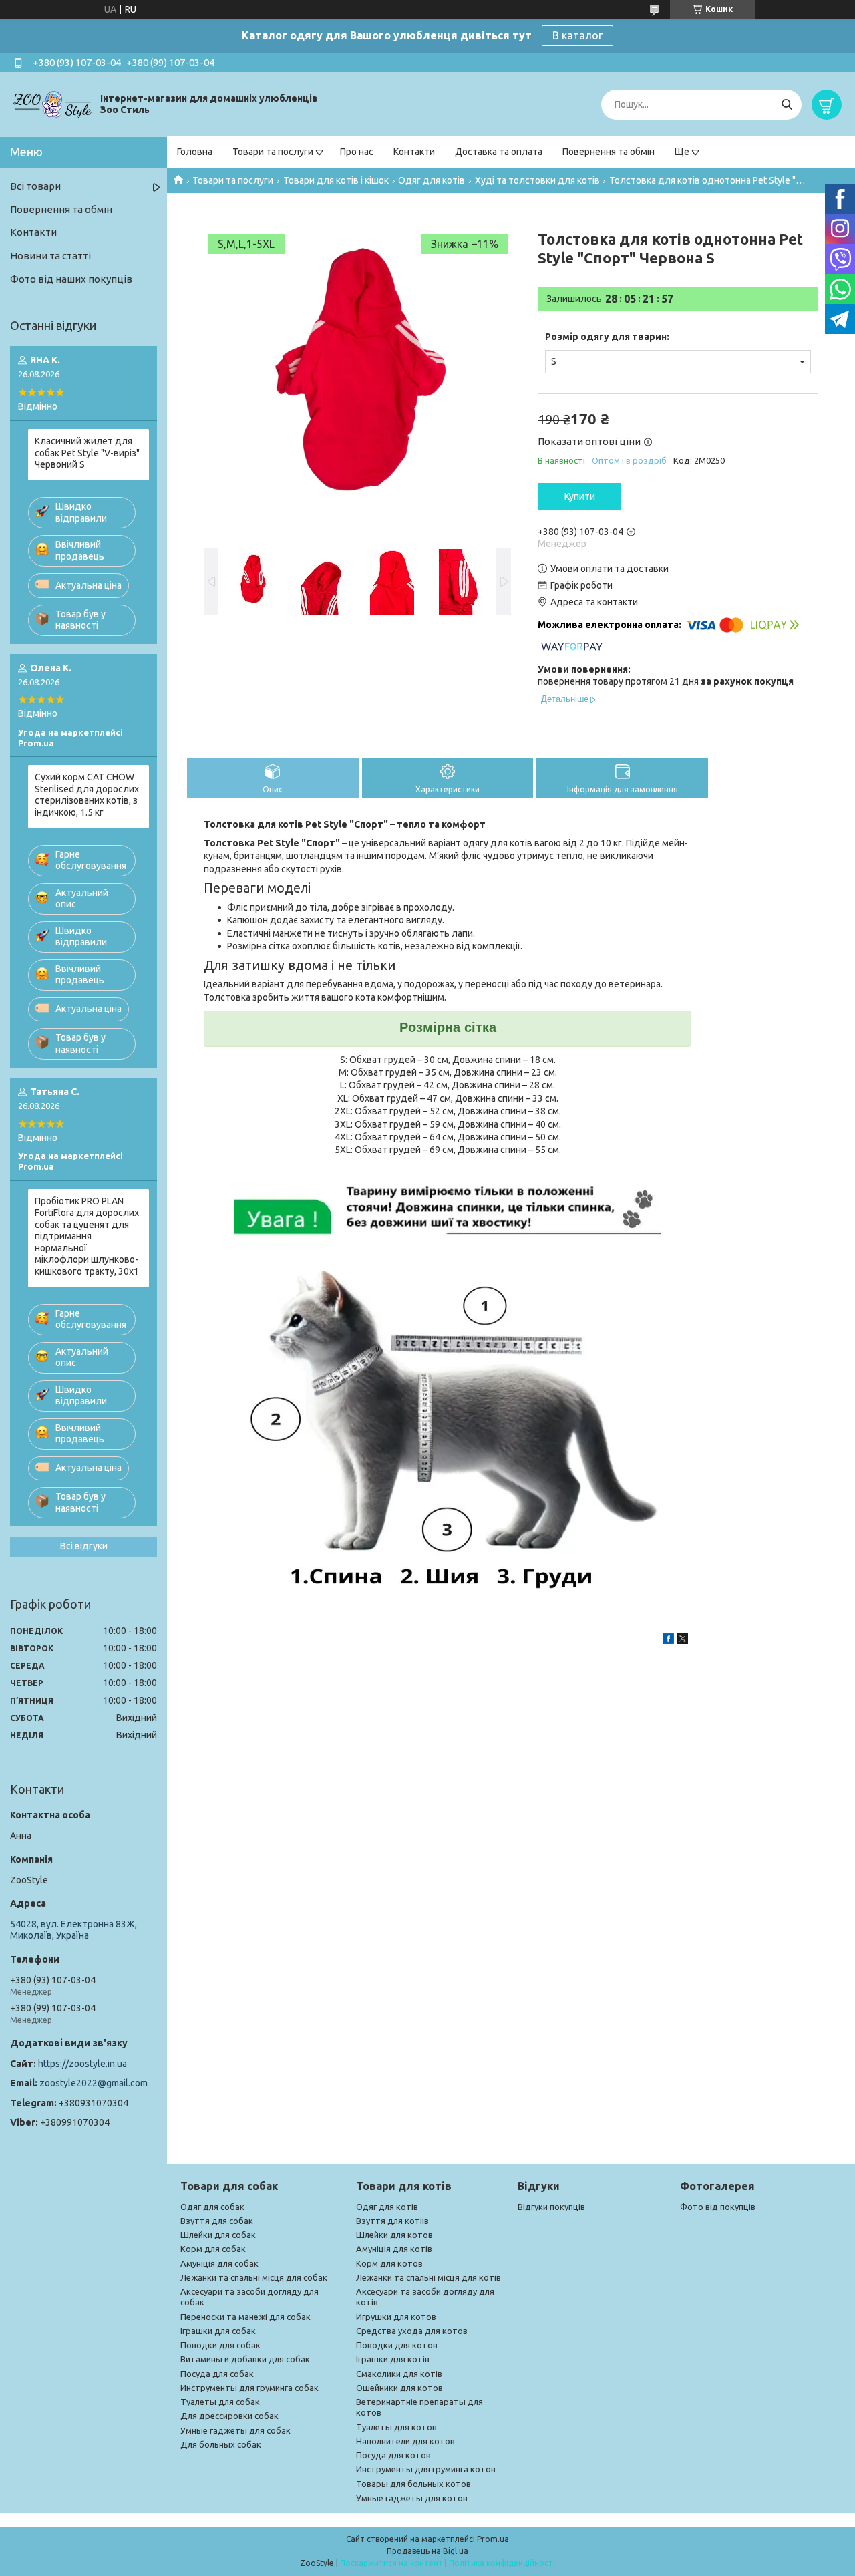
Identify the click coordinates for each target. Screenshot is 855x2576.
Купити (580, 496)
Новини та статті (50, 256)
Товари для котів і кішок (336, 180)
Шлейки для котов (394, 2235)
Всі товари (35, 186)
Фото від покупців (718, 2207)
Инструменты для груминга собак (249, 2388)
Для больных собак (221, 2444)
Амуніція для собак (219, 2263)
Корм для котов (389, 2263)
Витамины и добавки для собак (245, 2359)
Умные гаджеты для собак (235, 2430)
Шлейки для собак (218, 2235)
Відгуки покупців (551, 2207)
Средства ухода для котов (412, 2331)
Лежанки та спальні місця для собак (254, 2277)
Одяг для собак (212, 2207)
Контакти (414, 152)
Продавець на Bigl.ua (427, 2551)
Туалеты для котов (396, 2427)
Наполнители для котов (405, 2441)
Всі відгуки (84, 1546)
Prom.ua (493, 2539)
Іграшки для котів (393, 2359)
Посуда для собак (217, 2374)
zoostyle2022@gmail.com (94, 2083)
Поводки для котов (397, 2345)
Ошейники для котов (399, 2388)
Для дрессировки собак (229, 2416)
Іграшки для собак (218, 2331)
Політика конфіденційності (502, 2563)
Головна (195, 152)
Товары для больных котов (413, 2484)
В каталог (577, 35)
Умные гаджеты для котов (412, 2498)
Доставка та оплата (499, 152)
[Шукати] (787, 105)
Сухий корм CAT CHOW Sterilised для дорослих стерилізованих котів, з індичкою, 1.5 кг (87, 795)
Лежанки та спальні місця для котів (429, 2277)
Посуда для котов (393, 2455)
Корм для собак (213, 2249)
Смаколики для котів (399, 2374)
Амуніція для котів (394, 2249)
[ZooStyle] (53, 104)
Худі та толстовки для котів (537, 180)
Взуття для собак (217, 2221)
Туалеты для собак (220, 2402)
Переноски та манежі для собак (245, 2317)
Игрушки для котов (396, 2317)
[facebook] (668, 1641)
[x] (683, 1641)
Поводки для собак (220, 2345)
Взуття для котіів (392, 2221)
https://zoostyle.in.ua (82, 2064)
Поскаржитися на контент (391, 2563)
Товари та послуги (273, 152)
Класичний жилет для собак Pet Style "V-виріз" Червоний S (87, 453)
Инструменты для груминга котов (426, 2469)
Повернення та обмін (609, 152)
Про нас (357, 152)
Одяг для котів (432, 180)
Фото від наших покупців (71, 279)
